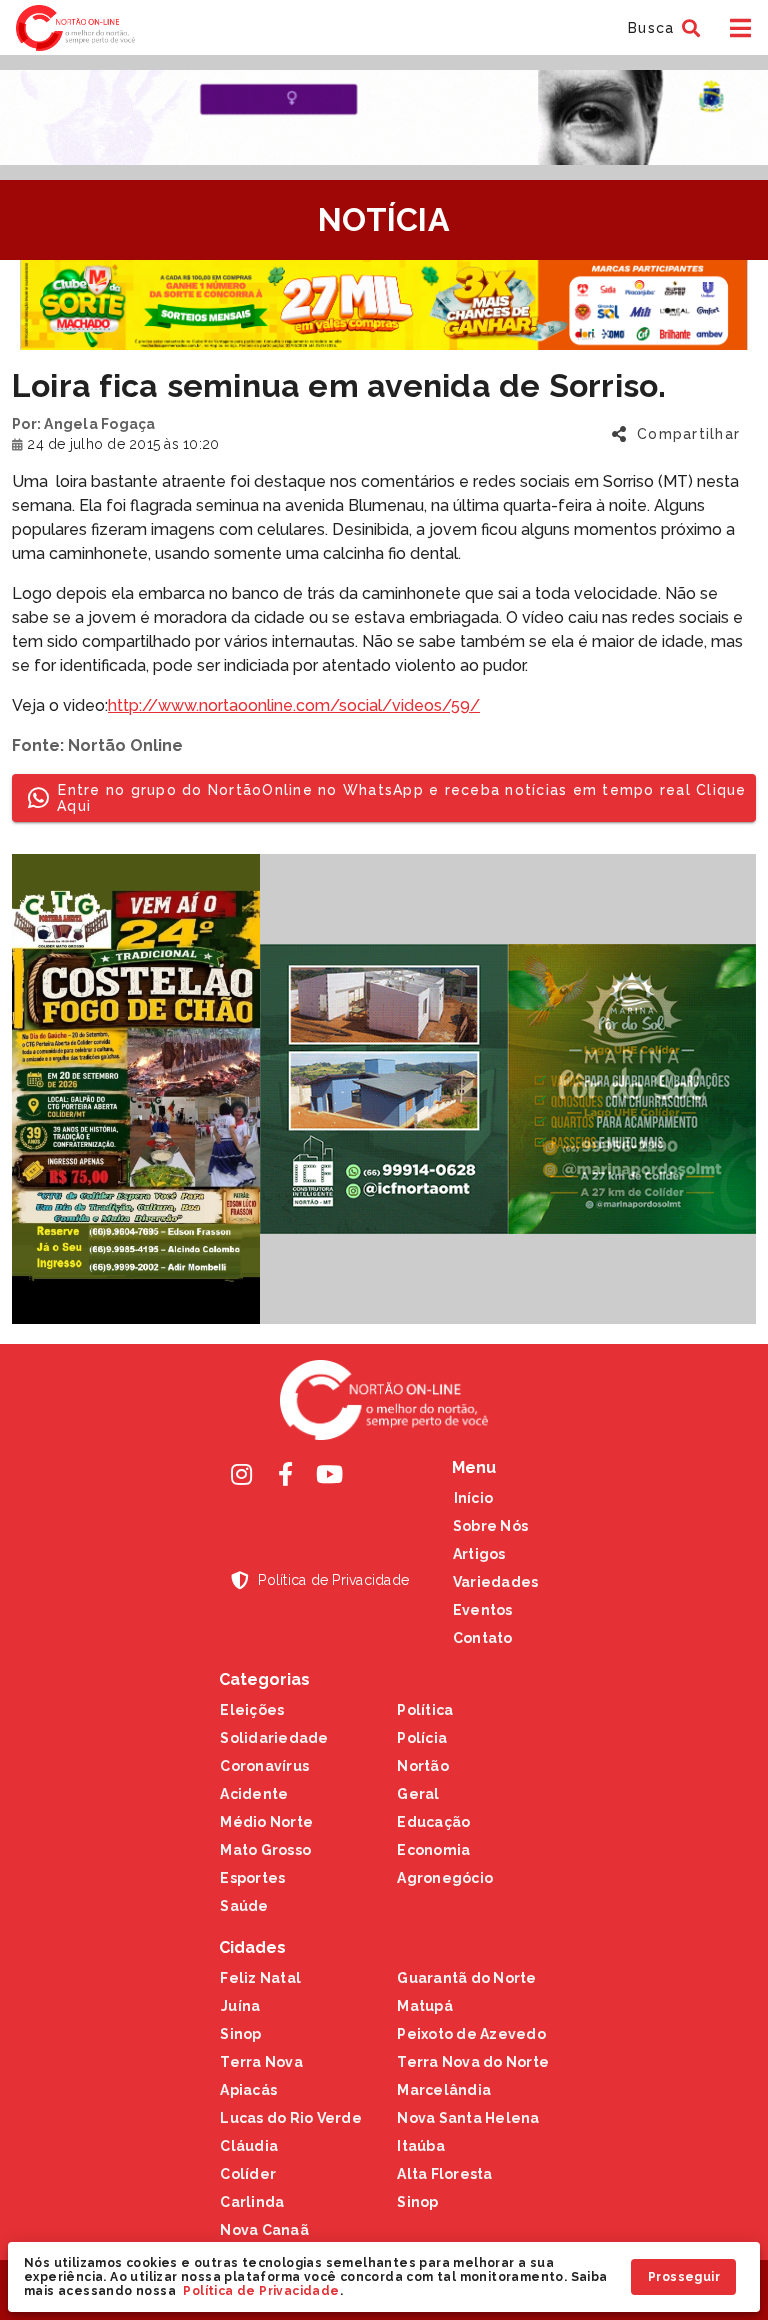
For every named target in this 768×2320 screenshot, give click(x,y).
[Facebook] (285, 1474)
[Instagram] (241, 1474)
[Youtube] (329, 1474)
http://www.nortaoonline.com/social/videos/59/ (294, 705)
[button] (661, 28)
